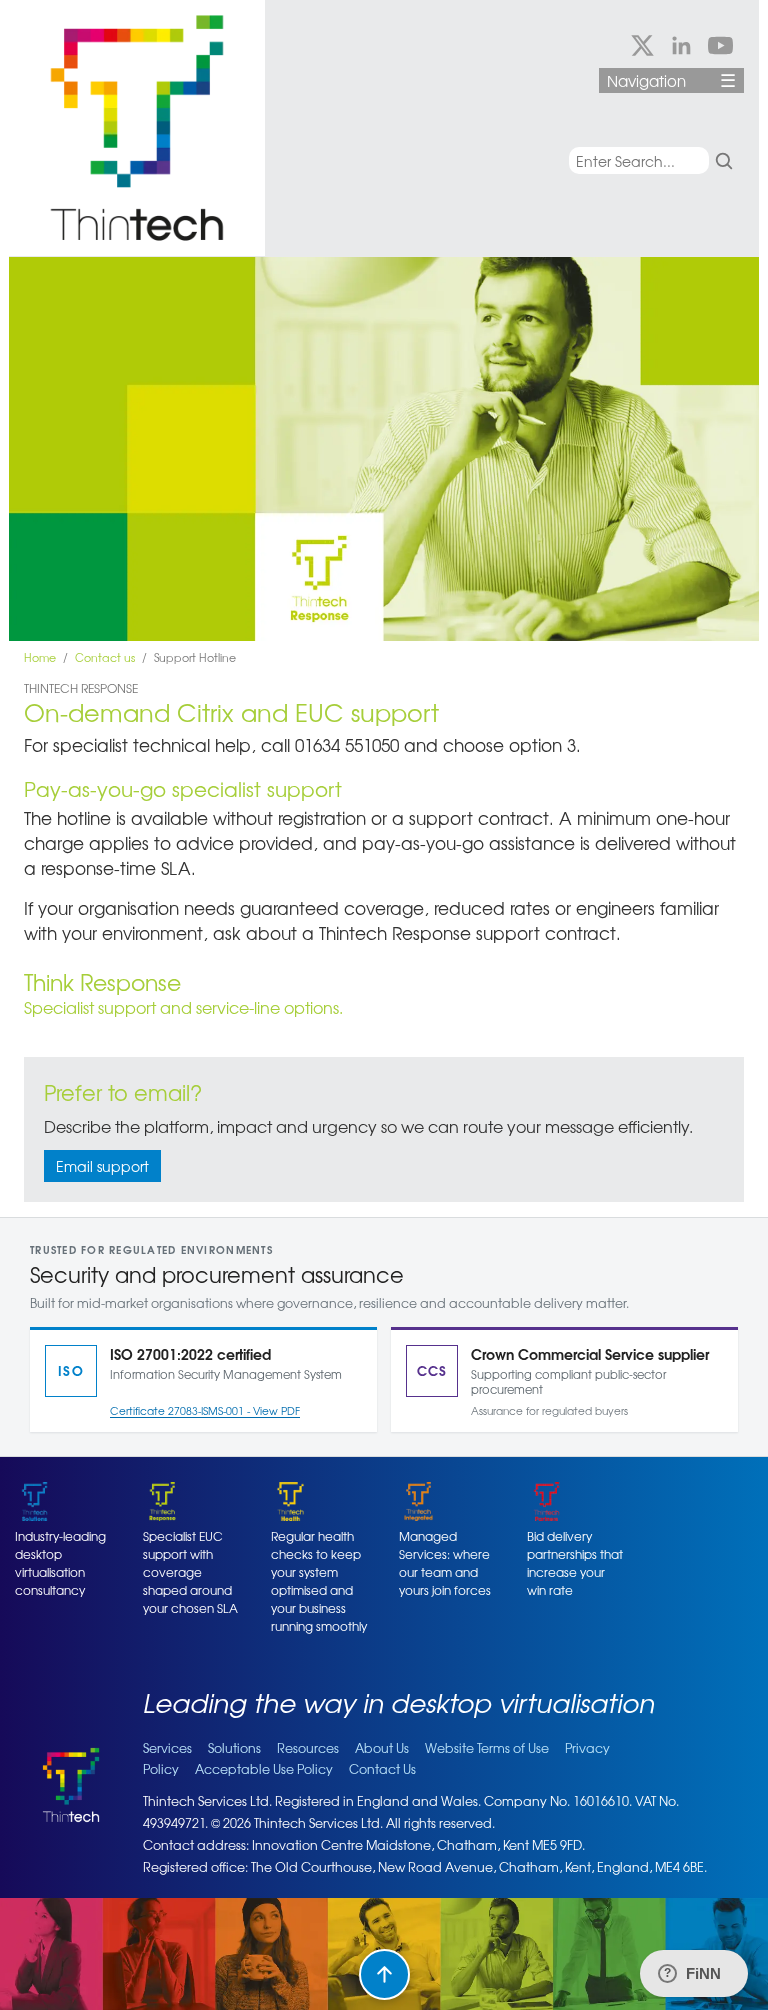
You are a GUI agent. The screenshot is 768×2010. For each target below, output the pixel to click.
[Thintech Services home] (147, 128)
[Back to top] (384, 1974)
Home (40, 657)
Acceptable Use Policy (264, 1769)
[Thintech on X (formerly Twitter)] (642, 45)
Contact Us (382, 1769)
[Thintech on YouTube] (720, 45)
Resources (308, 1748)
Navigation (671, 80)
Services (167, 1748)
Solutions (234, 1748)
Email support (102, 1166)
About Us (382, 1748)
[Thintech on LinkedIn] (681, 45)
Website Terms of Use (487, 1748)
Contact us (105, 657)
